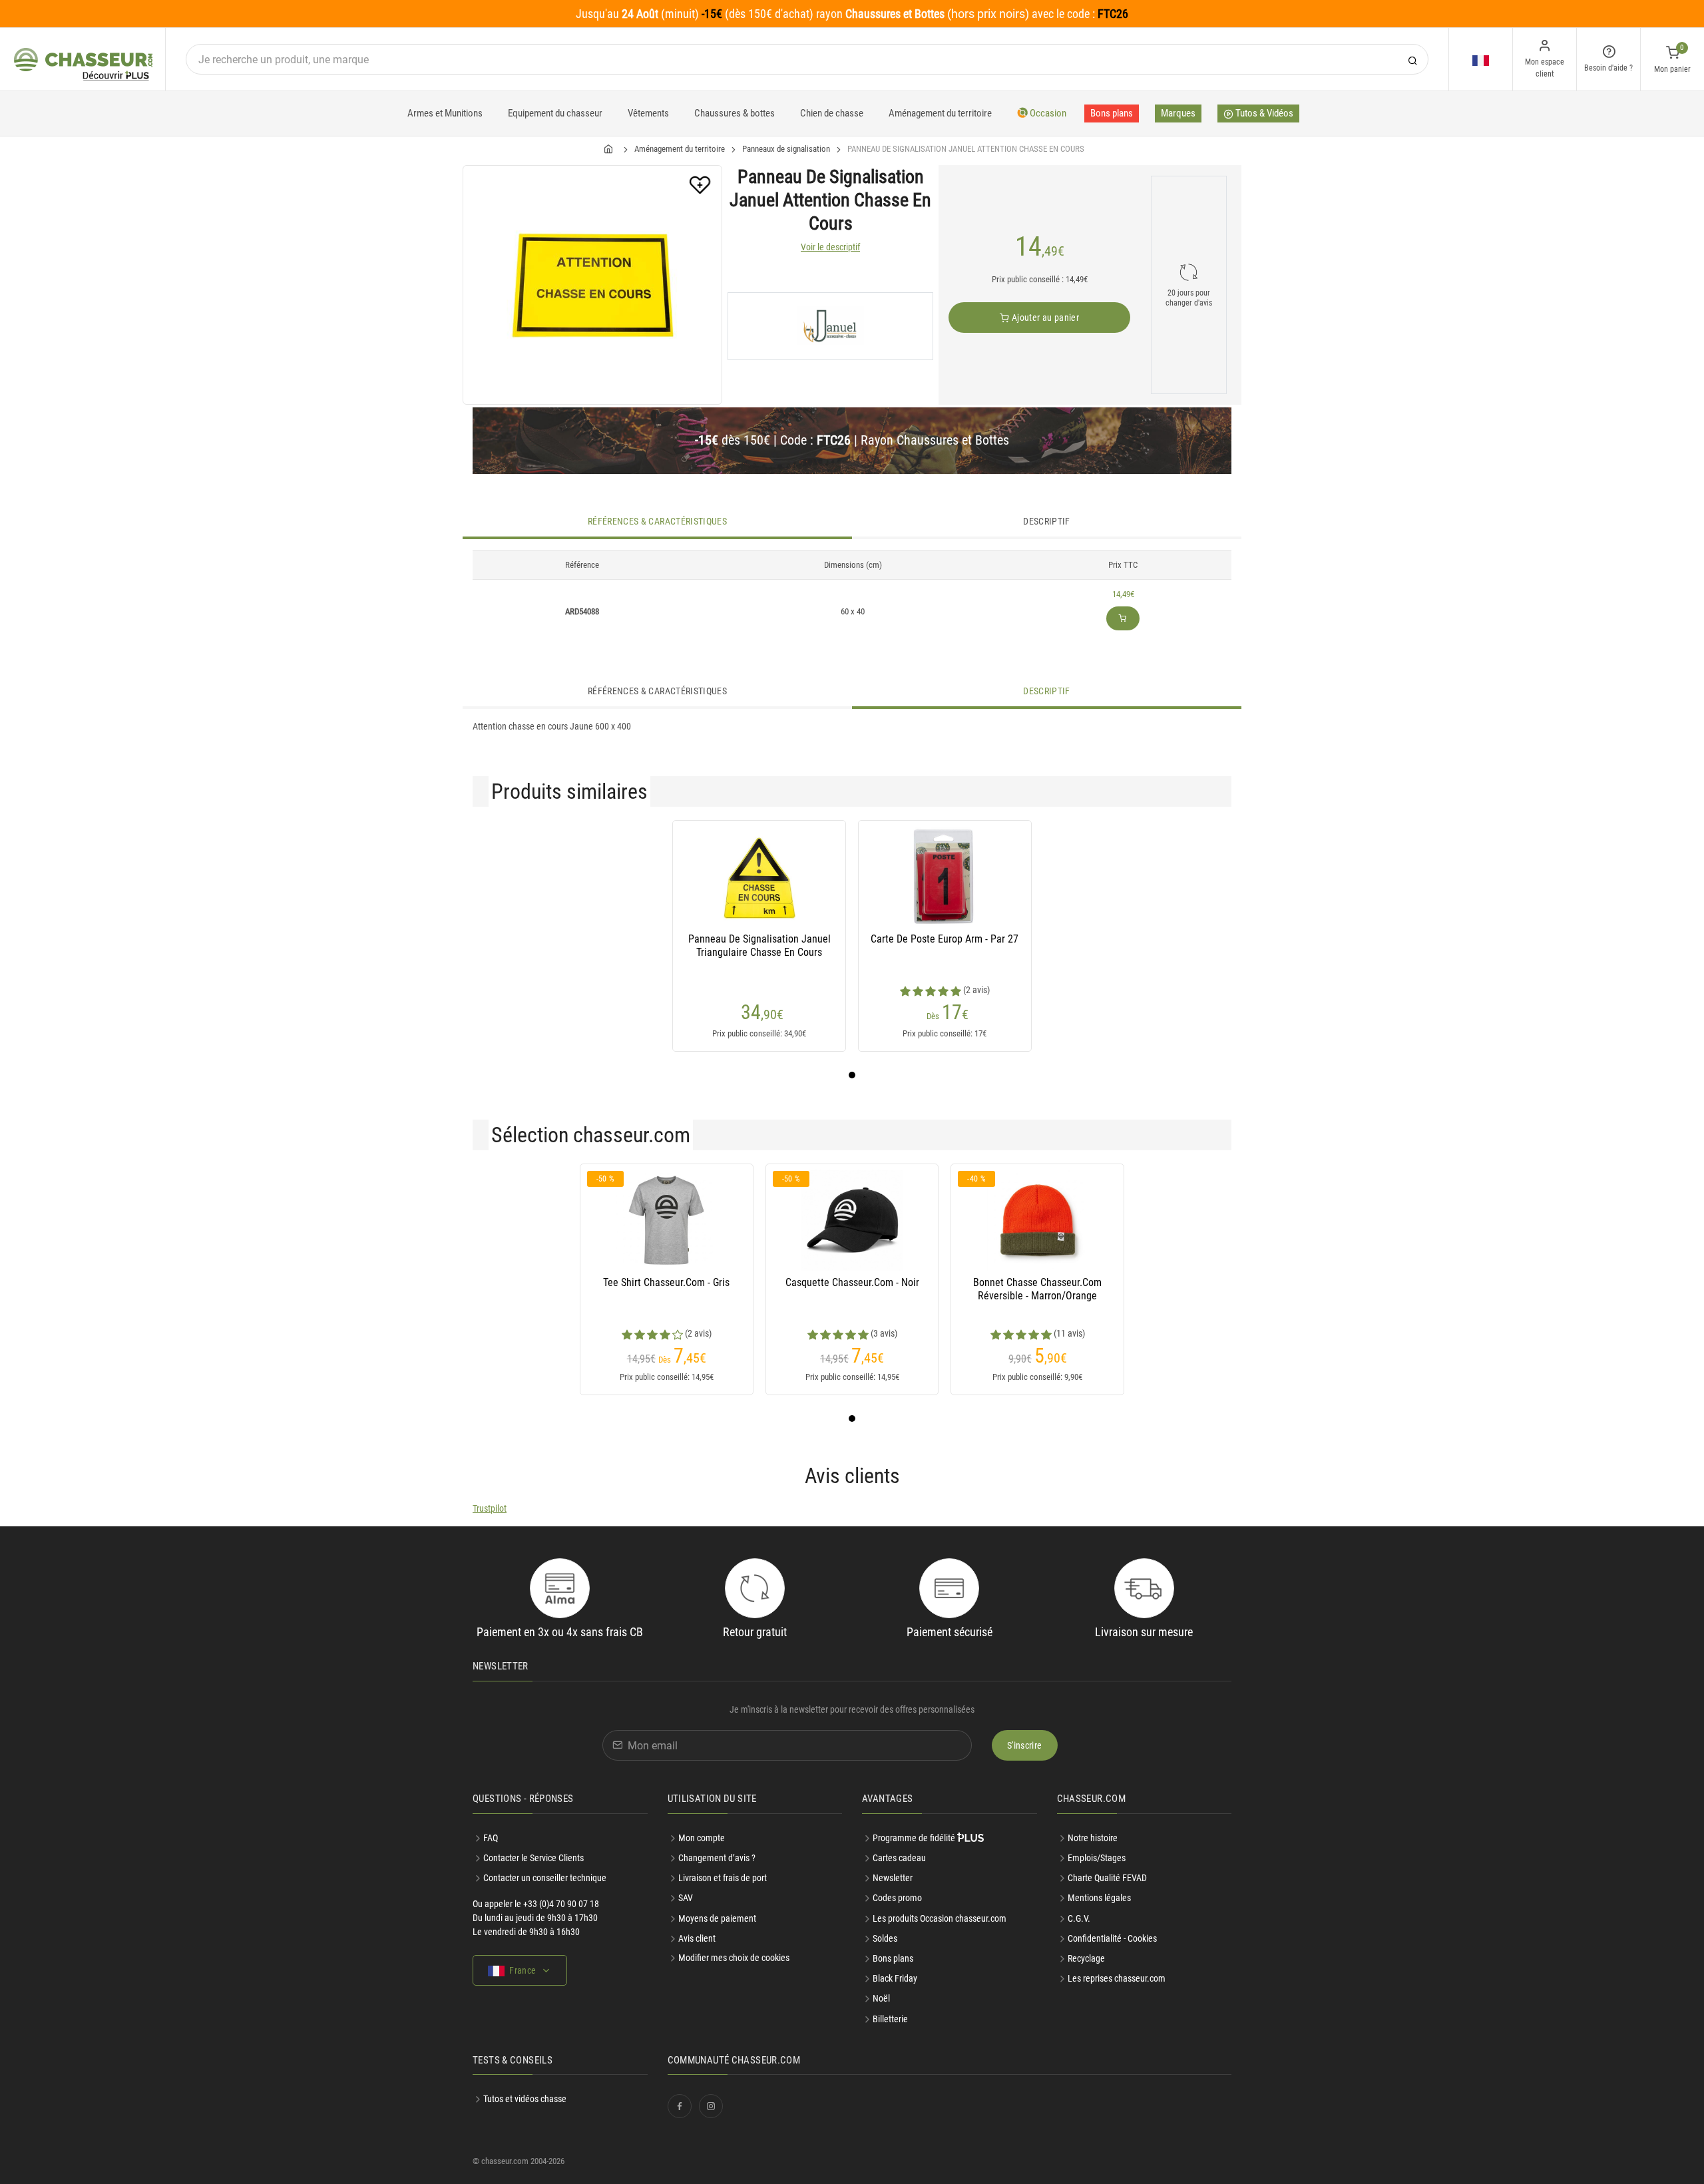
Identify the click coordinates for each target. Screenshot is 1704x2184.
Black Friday (895, 1978)
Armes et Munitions (445, 113)
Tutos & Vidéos (1263, 113)
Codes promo (897, 1898)
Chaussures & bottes (735, 113)
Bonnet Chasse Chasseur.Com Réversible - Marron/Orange (1037, 1289)
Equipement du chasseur (555, 113)
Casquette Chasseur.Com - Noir (852, 1282)
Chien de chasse (832, 113)
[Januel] (830, 326)
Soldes (885, 1938)
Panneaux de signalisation (786, 149)
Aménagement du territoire (940, 113)
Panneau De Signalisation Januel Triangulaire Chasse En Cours (759, 946)
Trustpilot (490, 1508)
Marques (1178, 113)
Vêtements (648, 113)
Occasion (1047, 113)
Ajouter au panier (1044, 318)
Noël (881, 1998)
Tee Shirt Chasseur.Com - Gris (666, 1282)
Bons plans (1112, 113)
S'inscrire (1025, 1745)
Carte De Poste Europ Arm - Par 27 (945, 939)
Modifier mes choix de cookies (734, 1958)
